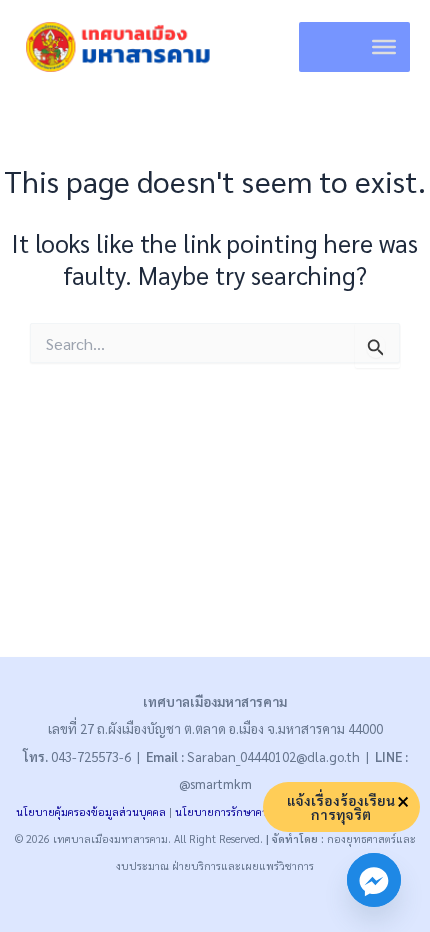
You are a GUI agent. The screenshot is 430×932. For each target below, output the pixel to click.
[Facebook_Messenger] (374, 880)
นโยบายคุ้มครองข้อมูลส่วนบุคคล (91, 811)
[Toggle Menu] (384, 47)
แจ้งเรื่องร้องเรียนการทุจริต (341, 807)
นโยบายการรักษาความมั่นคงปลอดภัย (260, 811)
